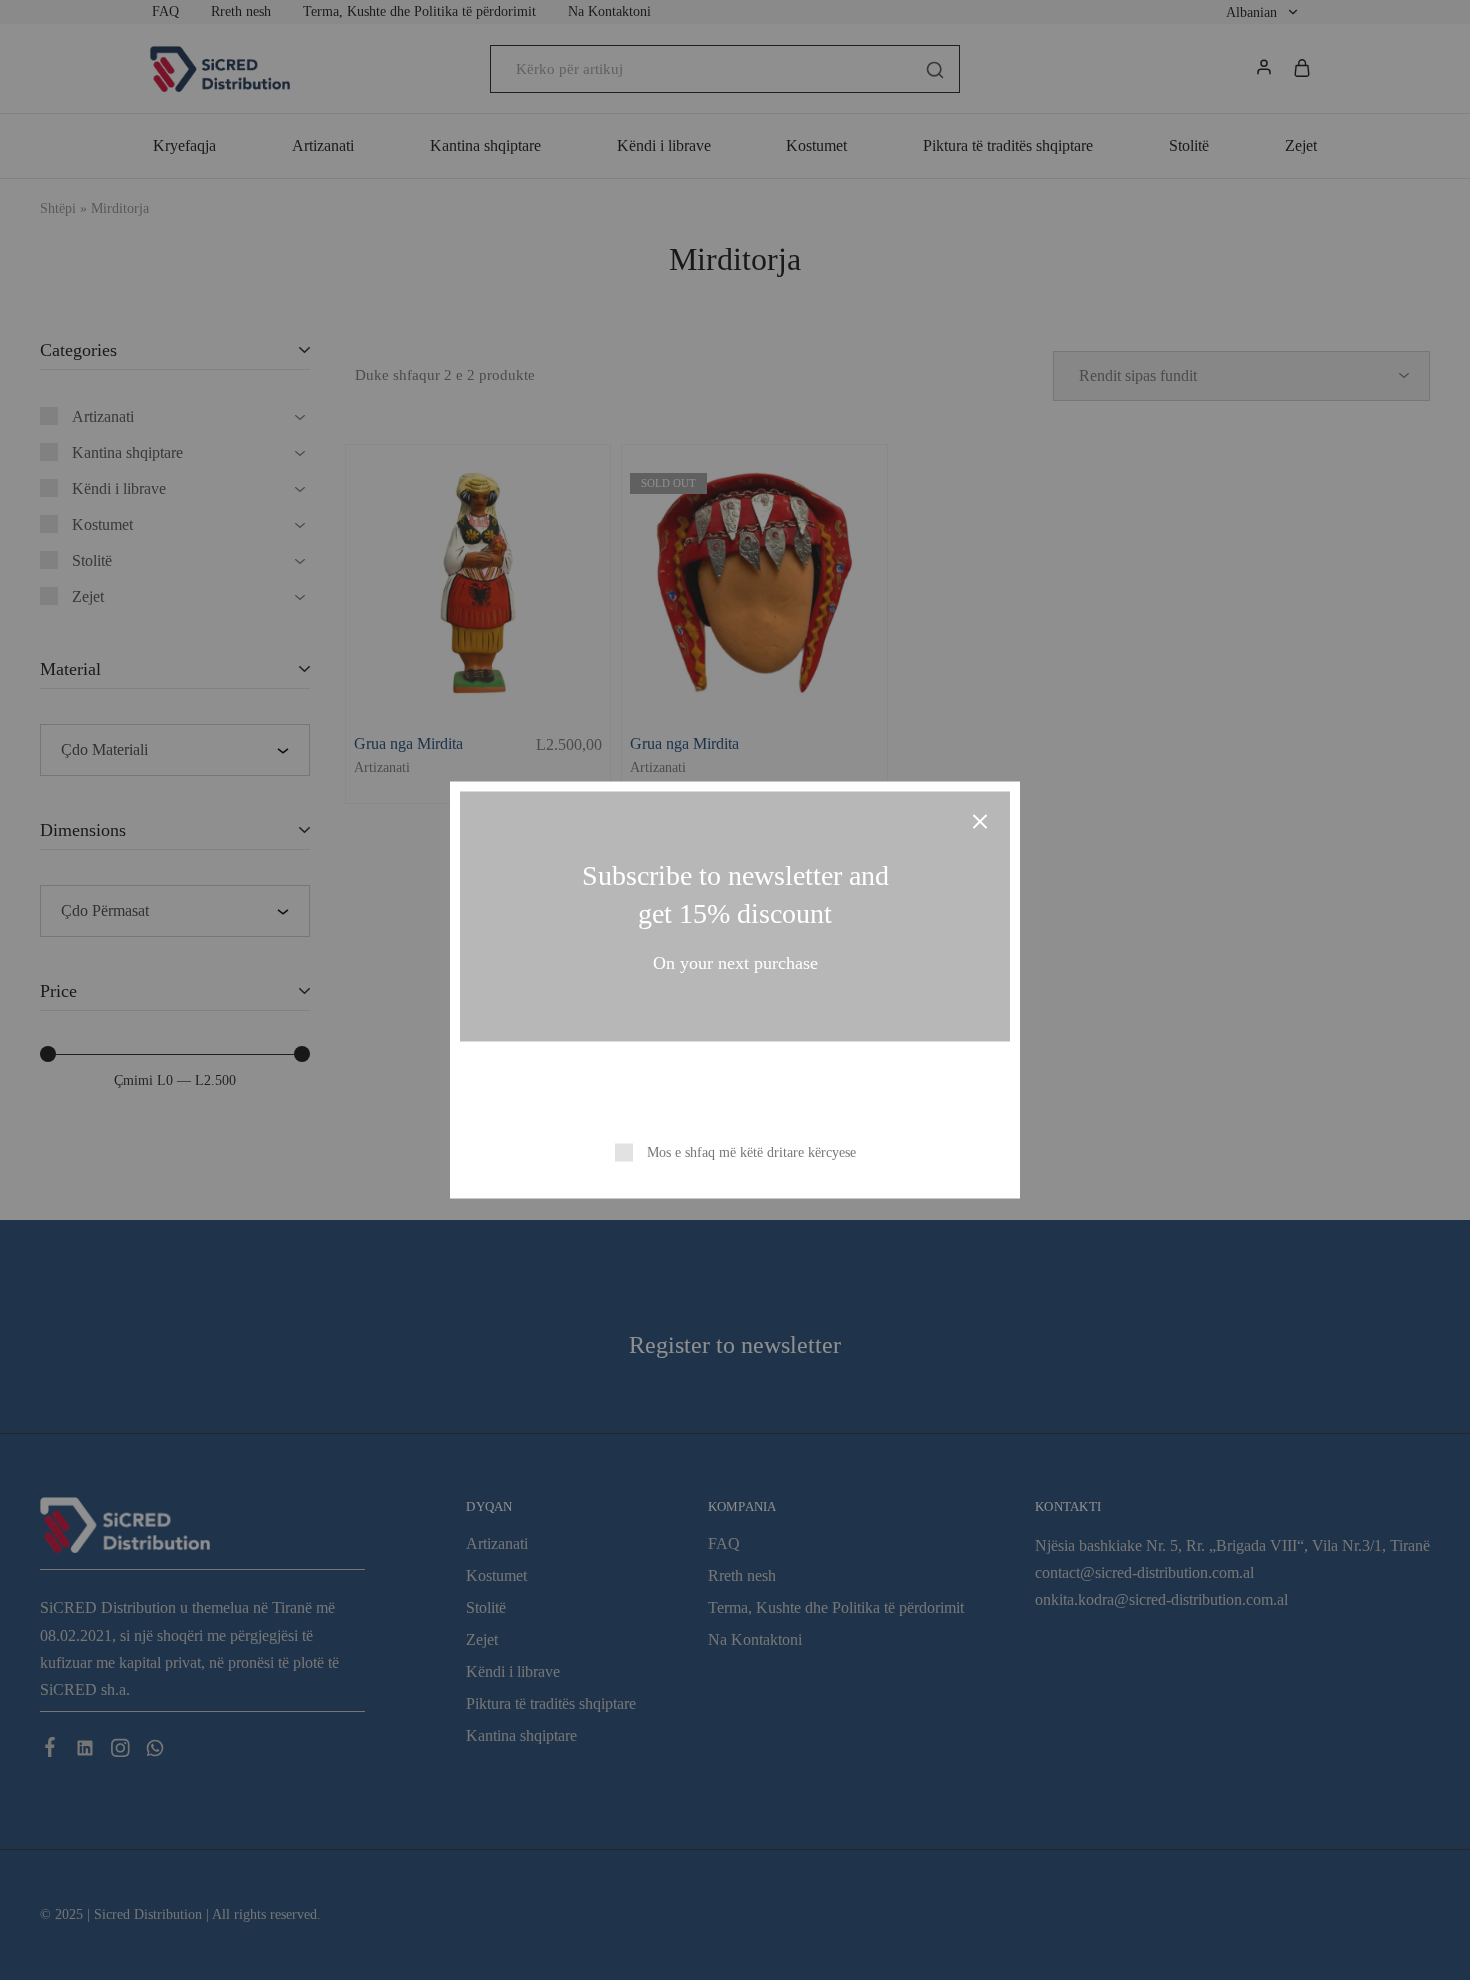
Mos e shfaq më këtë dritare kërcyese (751, 1152)
